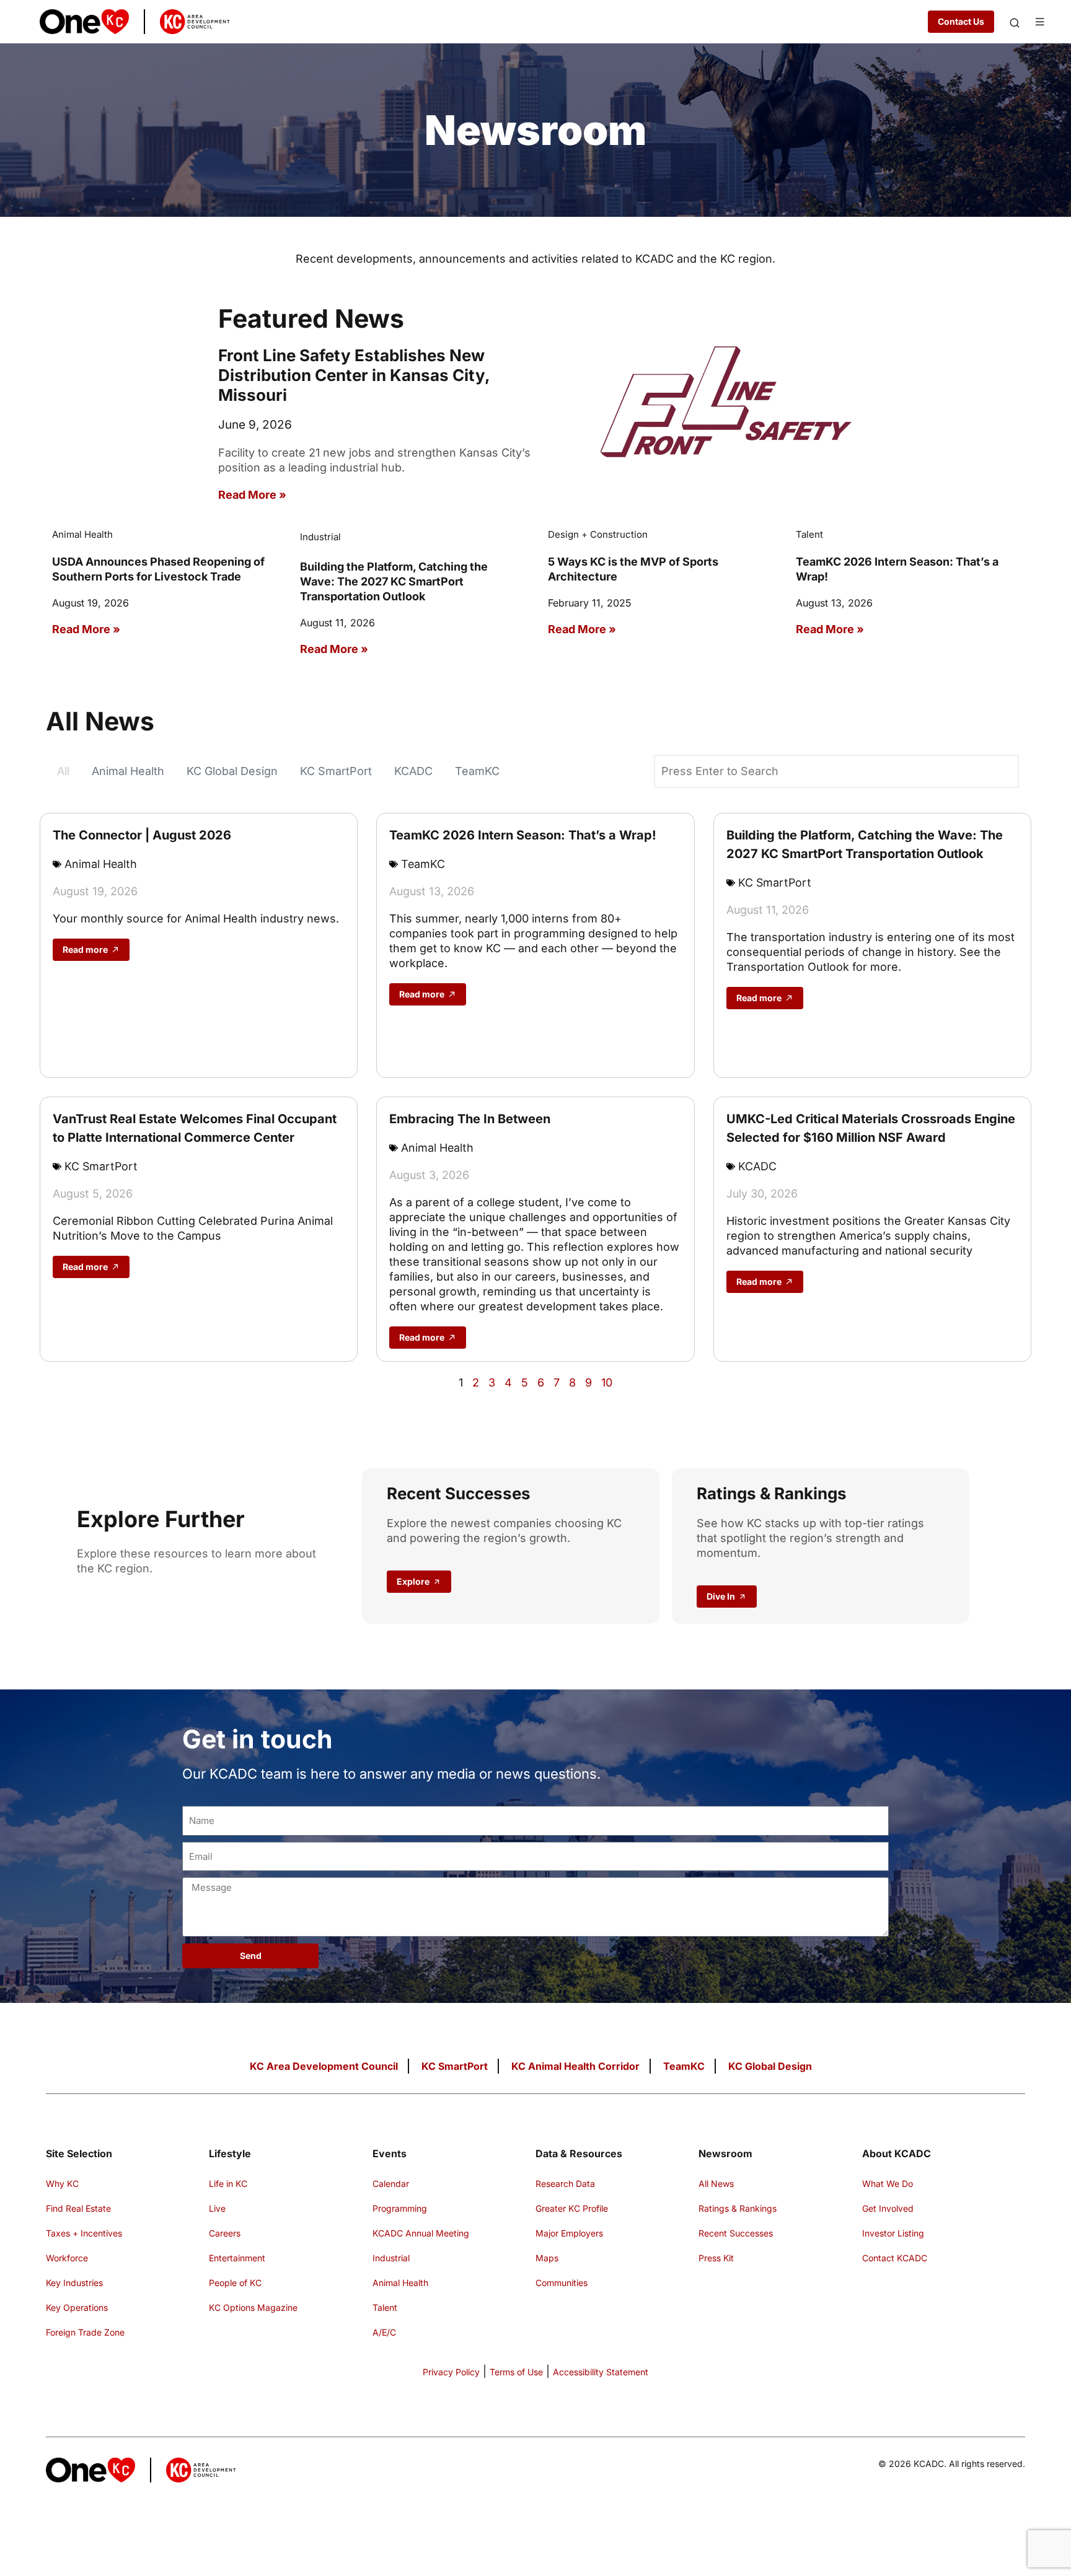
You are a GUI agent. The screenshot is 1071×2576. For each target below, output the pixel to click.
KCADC (413, 771)
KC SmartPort (336, 771)
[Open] (1015, 23)
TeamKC (477, 771)
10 (607, 1382)
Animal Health (128, 771)
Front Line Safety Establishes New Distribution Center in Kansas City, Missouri (354, 375)
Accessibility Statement (601, 2372)
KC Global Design (232, 771)
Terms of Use (516, 2372)
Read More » (252, 495)
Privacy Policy (451, 2372)
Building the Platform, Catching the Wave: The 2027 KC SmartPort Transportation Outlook (394, 581)
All (63, 771)
